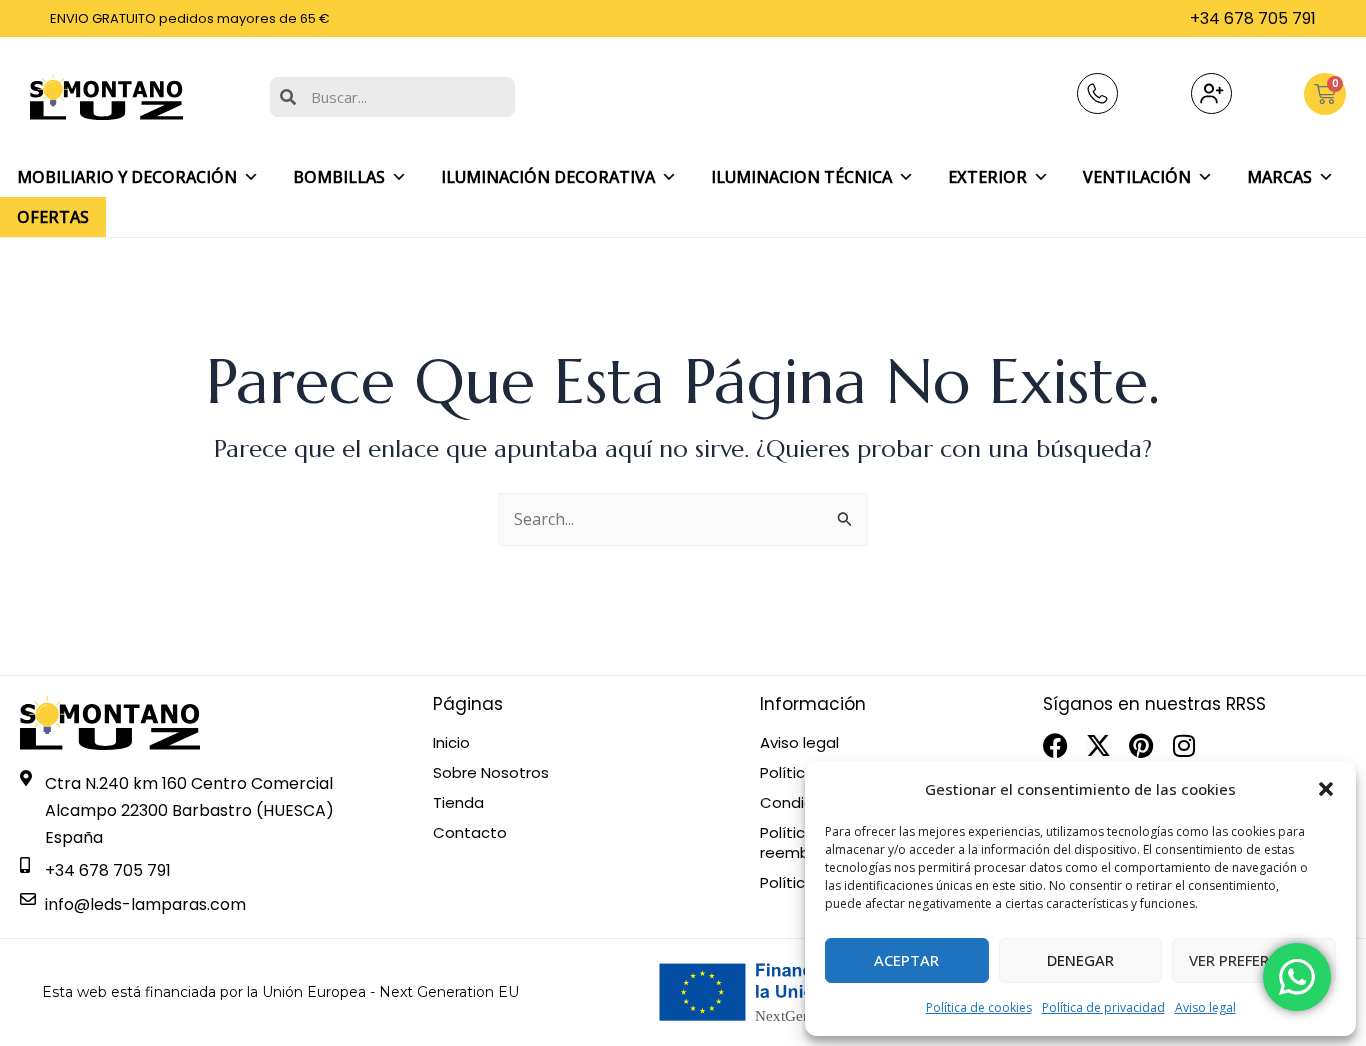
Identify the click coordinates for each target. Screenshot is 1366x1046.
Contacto (470, 833)
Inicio (451, 743)
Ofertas (53, 217)
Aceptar (906, 960)
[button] (1326, 789)
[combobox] (392, 97)
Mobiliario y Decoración (127, 177)
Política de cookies (979, 1007)
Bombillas (339, 177)
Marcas (1279, 177)
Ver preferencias (1254, 960)
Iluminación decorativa (548, 177)
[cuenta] (1211, 93)
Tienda (458, 803)
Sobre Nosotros (491, 773)
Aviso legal (1205, 1007)
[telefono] (1097, 93)
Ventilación (1137, 177)
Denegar (1080, 960)
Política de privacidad (1103, 1007)
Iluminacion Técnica (801, 177)
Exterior (987, 177)
